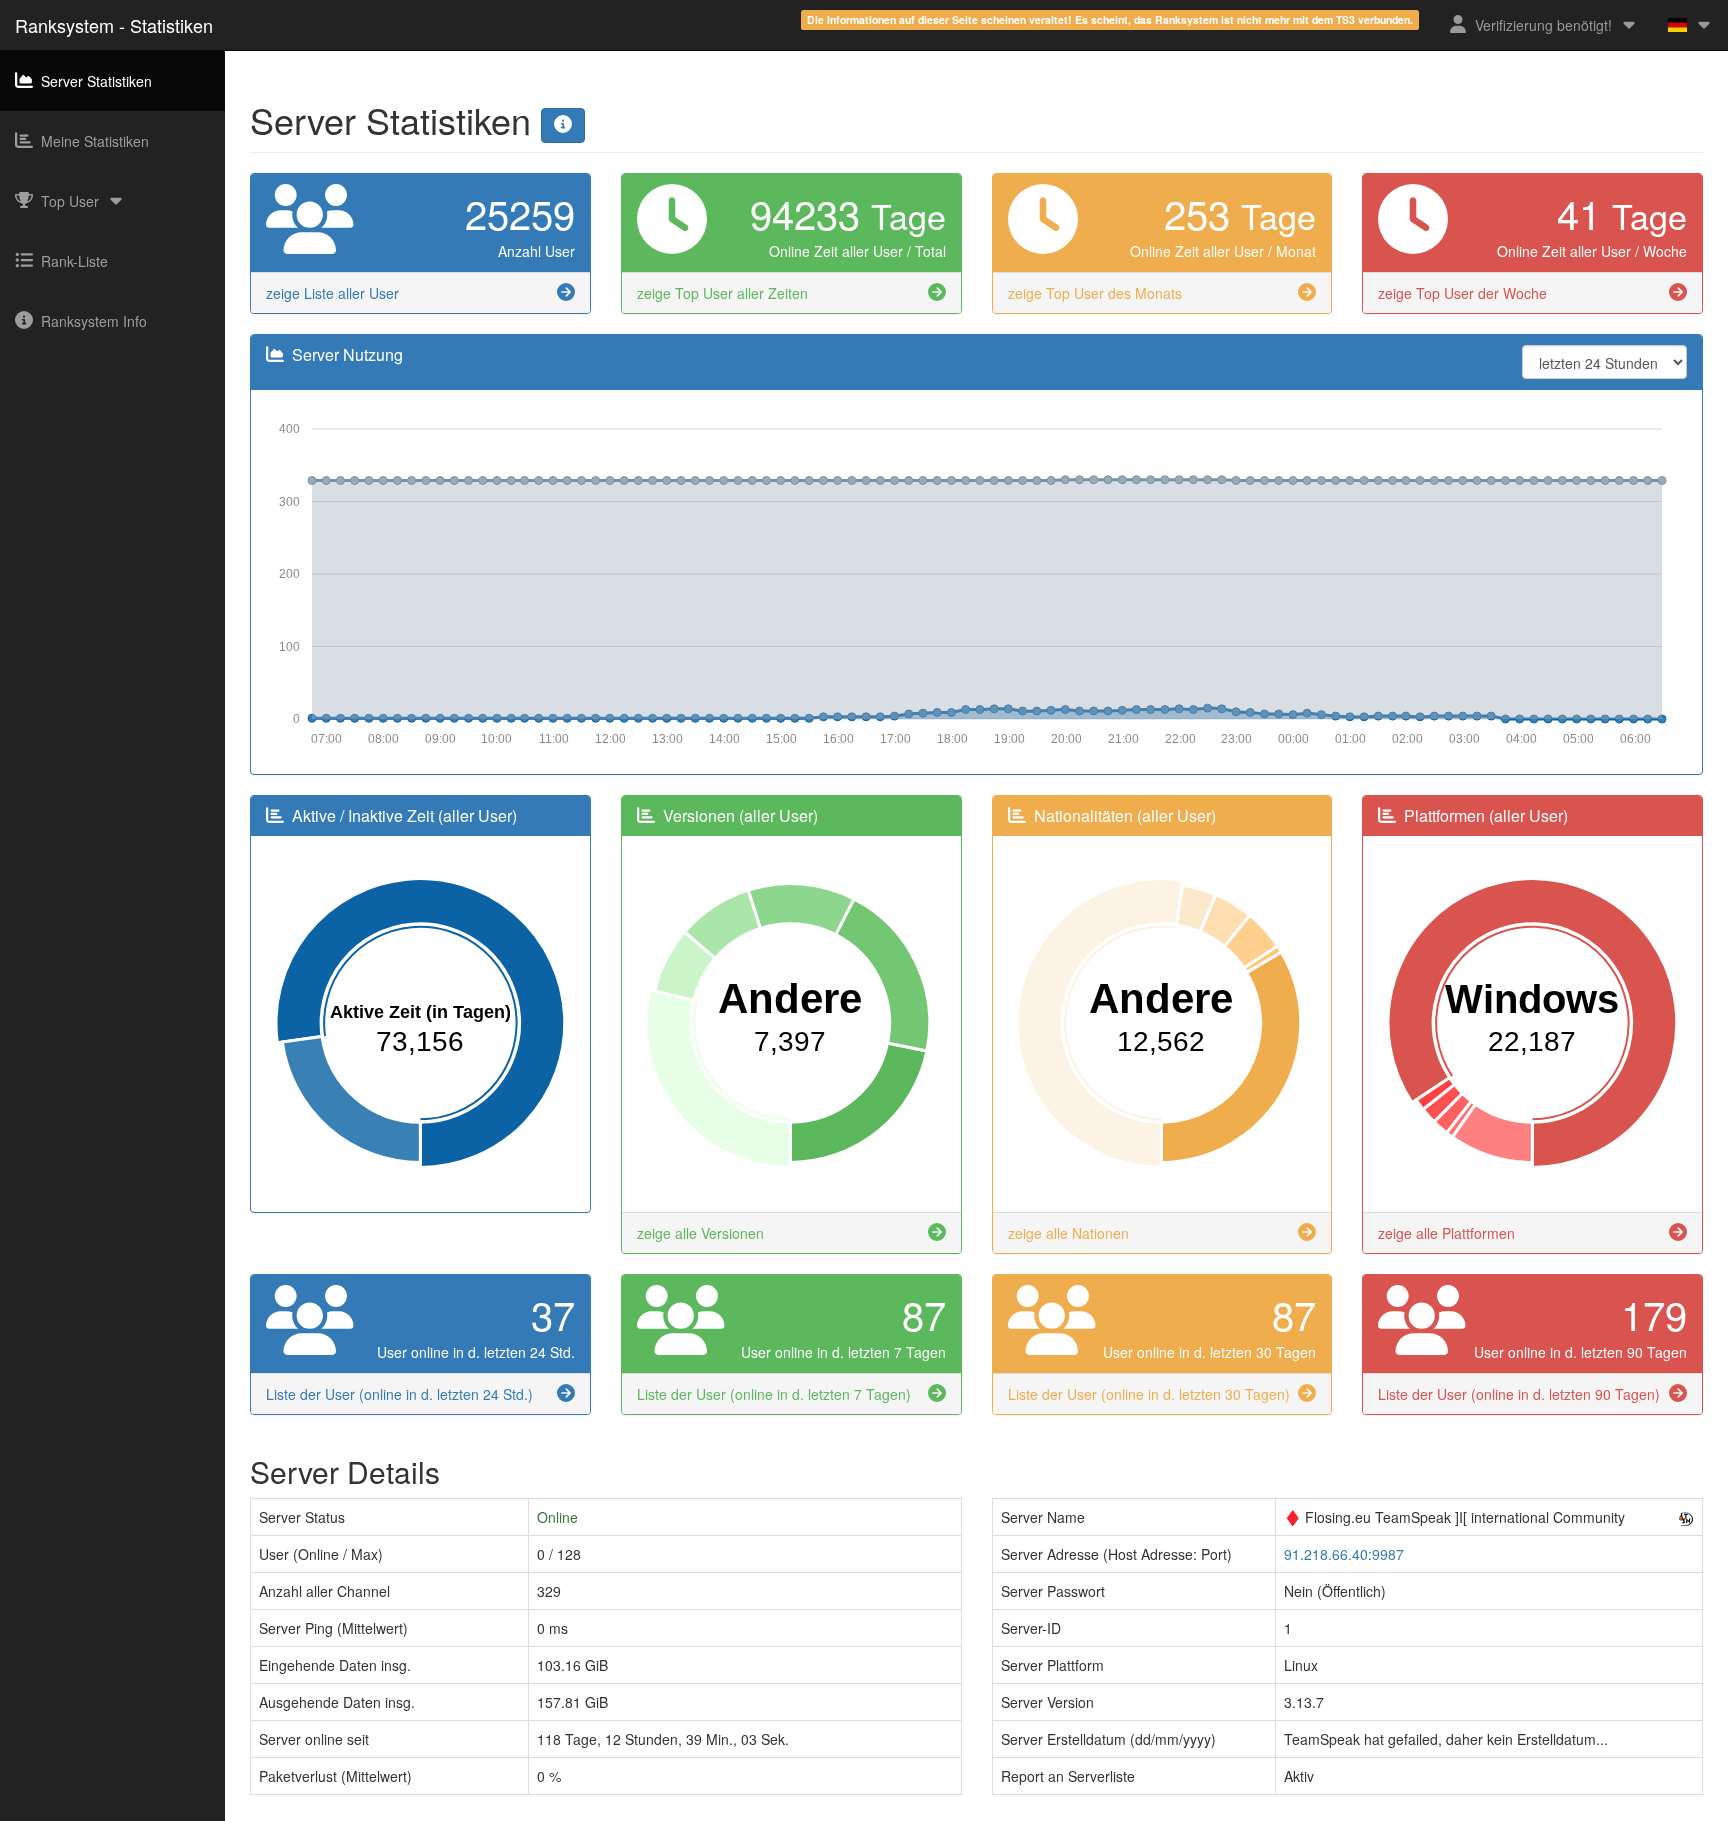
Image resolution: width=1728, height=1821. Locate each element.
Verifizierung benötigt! (1543, 25)
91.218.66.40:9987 (1344, 1554)
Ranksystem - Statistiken (114, 25)
